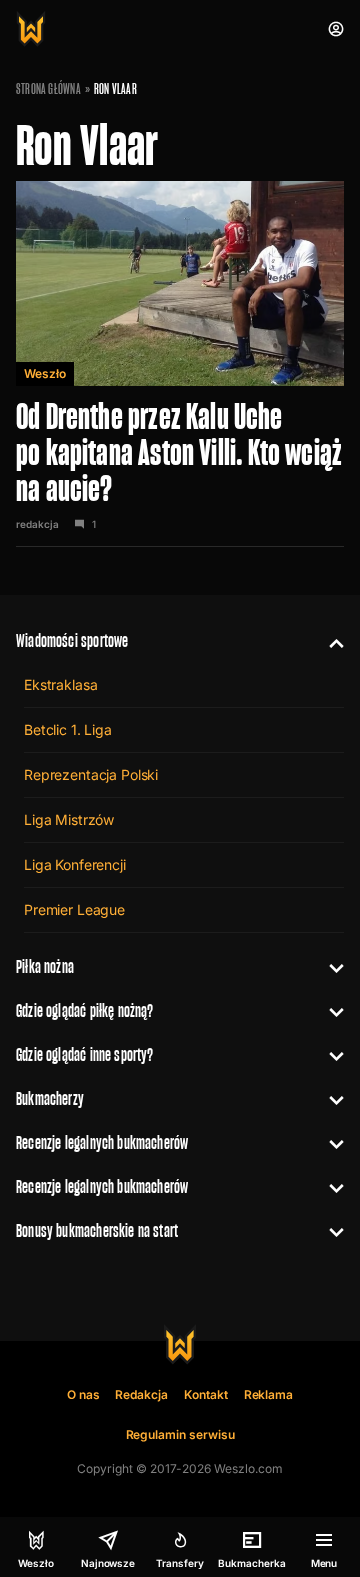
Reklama (269, 1394)
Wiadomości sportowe (72, 640)
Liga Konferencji (75, 864)
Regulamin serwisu (180, 1434)
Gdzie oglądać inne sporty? (85, 1054)
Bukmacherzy (50, 1098)
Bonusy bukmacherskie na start (97, 1230)
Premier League (74, 909)
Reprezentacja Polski (91, 774)
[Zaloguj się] (336, 29)
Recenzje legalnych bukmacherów (102, 1142)
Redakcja (141, 1394)
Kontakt (206, 1394)
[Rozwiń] (328, 641)
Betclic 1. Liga (68, 729)
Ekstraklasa (60, 684)
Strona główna (48, 89)
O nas (83, 1394)
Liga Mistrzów (69, 819)
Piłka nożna (45, 966)
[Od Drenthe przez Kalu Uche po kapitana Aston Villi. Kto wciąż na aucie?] (180, 364)
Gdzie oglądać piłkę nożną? (85, 1010)
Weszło (45, 373)
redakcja (37, 524)
